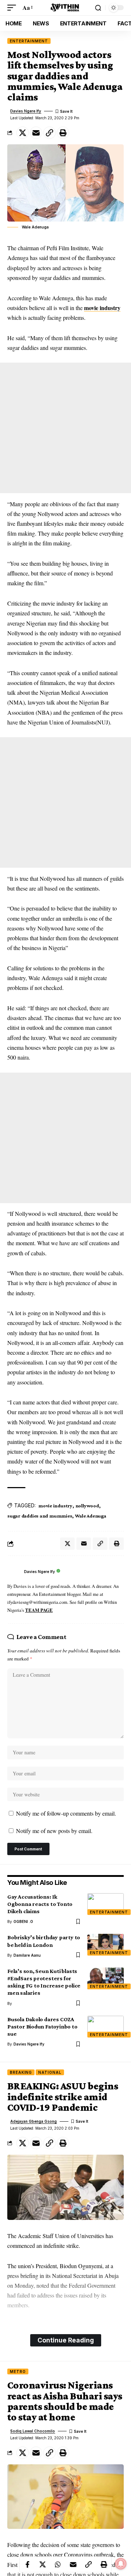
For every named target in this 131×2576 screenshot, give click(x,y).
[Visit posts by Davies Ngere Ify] (14, 1572)
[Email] (36, 133)
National (50, 2072)
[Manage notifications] (121, 2564)
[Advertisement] (65, 428)
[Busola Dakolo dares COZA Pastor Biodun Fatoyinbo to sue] (106, 2027)
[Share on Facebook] (27, 2564)
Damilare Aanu (27, 1955)
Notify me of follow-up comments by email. (66, 1813)
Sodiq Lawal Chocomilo (33, 2431)
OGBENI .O (23, 1921)
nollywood (87, 1506)
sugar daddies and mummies (40, 1516)
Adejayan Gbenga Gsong (33, 2121)
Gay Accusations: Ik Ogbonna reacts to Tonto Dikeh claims (40, 1904)
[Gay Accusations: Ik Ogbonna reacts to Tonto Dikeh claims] (106, 1904)
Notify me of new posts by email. (54, 1831)
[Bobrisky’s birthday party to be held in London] (106, 1945)
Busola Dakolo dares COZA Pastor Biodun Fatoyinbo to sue (42, 2026)
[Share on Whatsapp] (58, 2564)
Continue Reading (66, 2340)
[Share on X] (23, 133)
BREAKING (21, 2072)
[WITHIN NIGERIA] (65, 8)
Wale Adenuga (90, 1516)
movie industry (102, 308)
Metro (18, 2371)
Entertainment (29, 41)
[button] (13, 7)
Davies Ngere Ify (26, 111)
